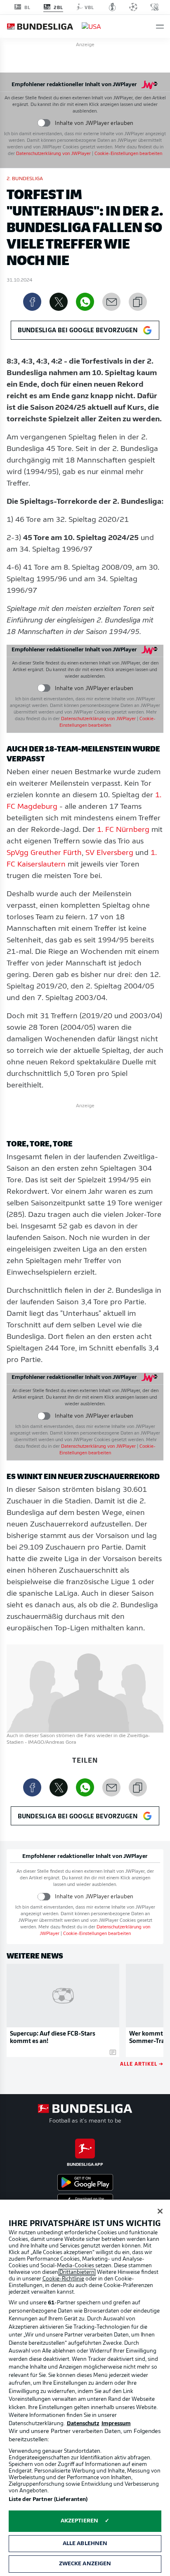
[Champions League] (133, 7)
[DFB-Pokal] (112, 7)
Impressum (116, 2424)
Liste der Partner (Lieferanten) (48, 2500)
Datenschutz (83, 2424)
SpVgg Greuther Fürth (44, 853)
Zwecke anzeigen (85, 2564)
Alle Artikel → (142, 2063)
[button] (160, 27)
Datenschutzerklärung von (53, 154)
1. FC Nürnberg (123, 830)
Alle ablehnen (85, 2544)
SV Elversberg (109, 853)
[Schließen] (160, 2211)
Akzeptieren (79, 2521)
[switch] (44, 123)
